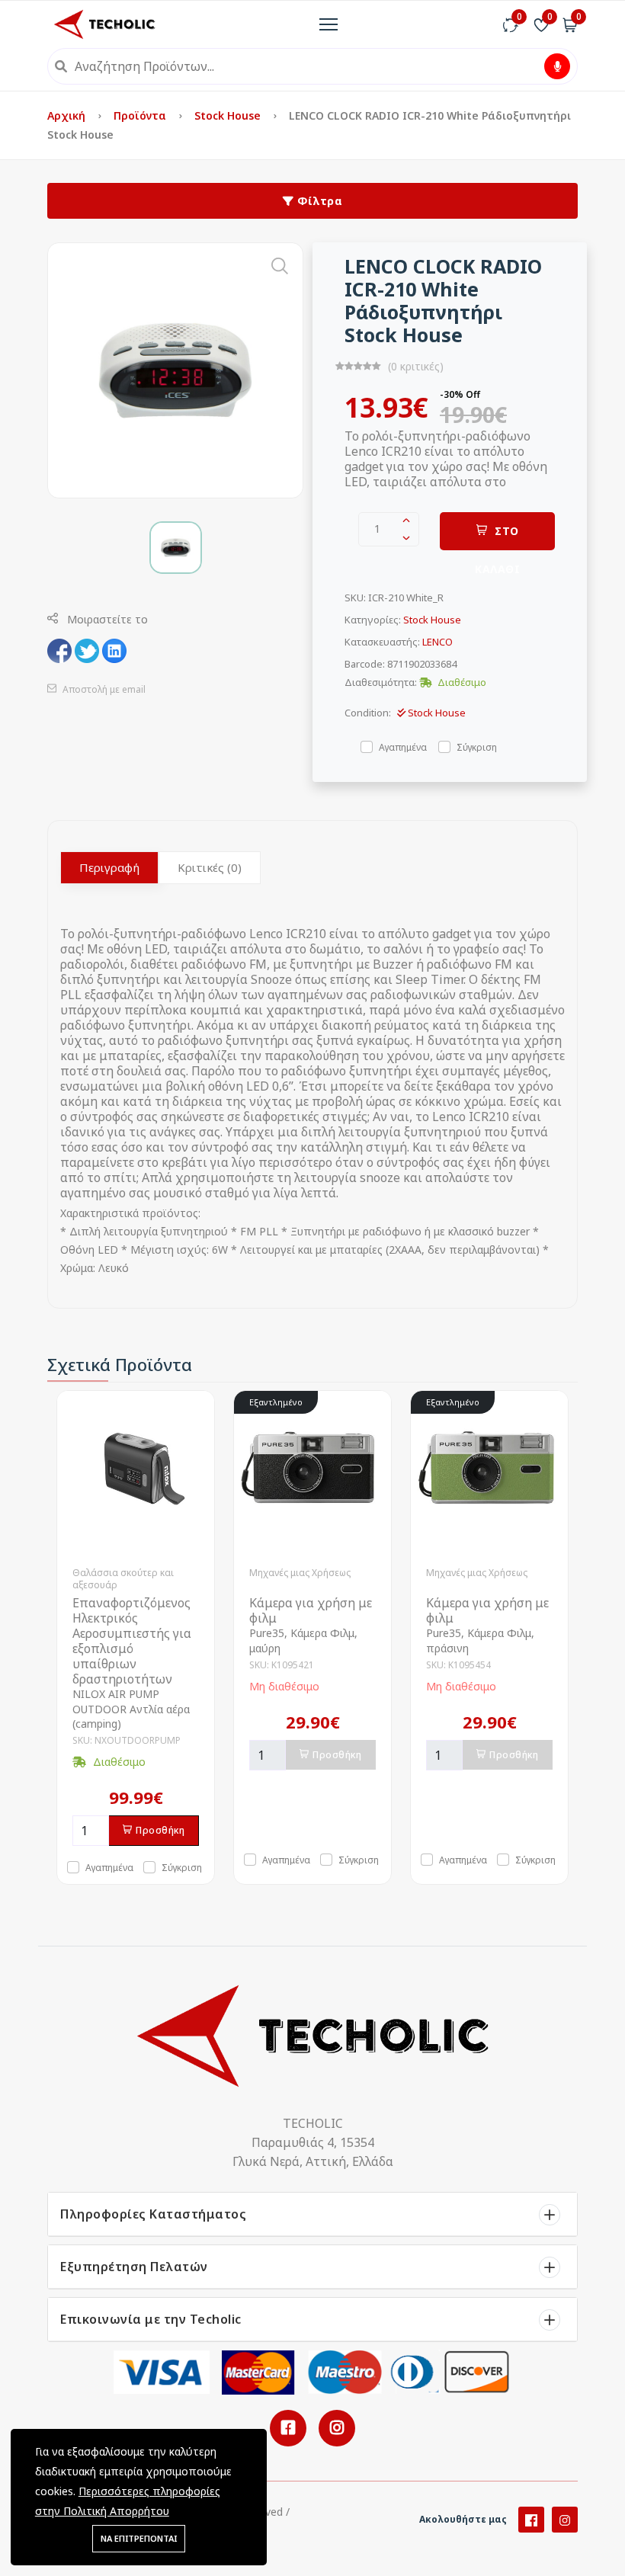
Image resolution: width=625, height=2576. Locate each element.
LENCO (437, 642)
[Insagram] (565, 2520)
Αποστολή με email (103, 689)
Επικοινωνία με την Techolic (151, 2319)
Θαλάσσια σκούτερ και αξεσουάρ (123, 1579)
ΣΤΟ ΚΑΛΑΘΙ (497, 537)
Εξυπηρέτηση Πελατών (134, 2267)
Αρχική (68, 115)
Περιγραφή (109, 867)
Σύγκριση (477, 747)
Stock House (229, 115)
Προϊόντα (141, 115)
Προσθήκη (160, 1830)
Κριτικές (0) (210, 867)
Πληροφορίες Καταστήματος (153, 2214)
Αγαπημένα (403, 747)
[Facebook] (531, 2520)
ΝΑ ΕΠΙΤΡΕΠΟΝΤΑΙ (139, 2538)
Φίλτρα (319, 201)
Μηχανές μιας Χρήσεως (300, 1573)
